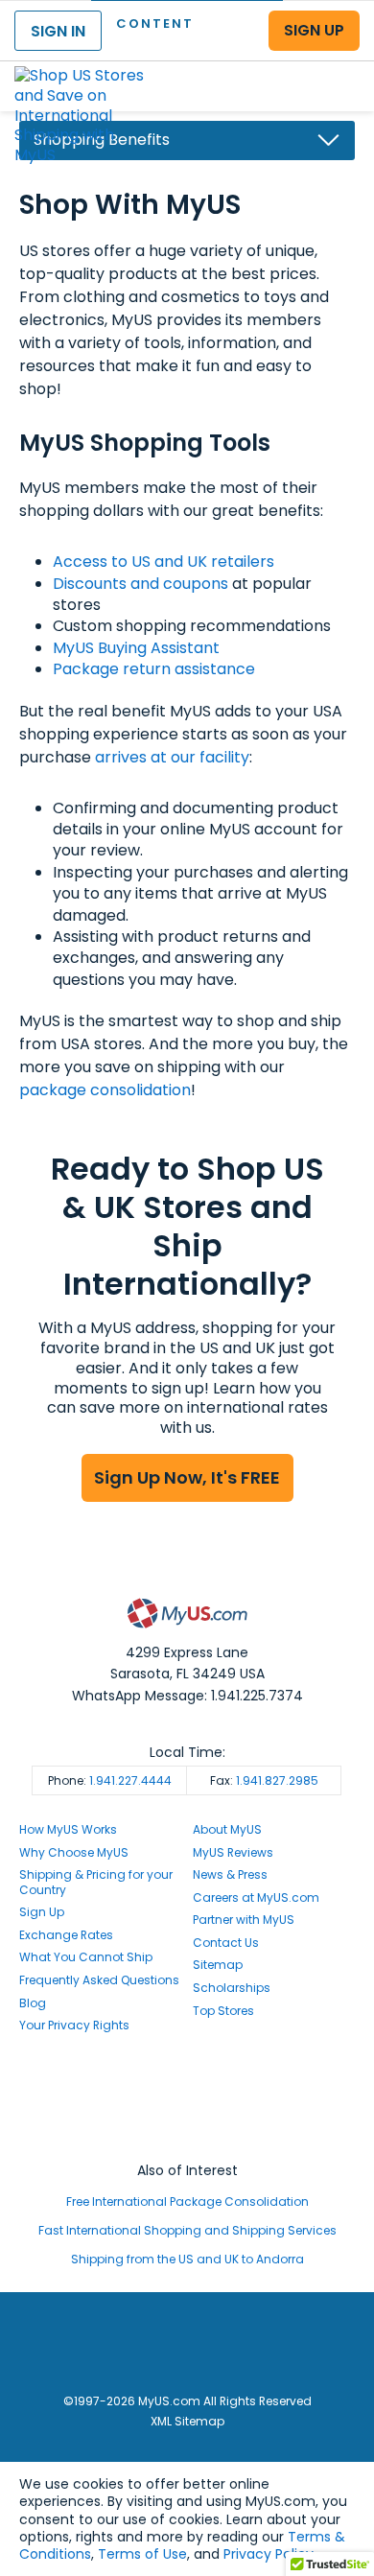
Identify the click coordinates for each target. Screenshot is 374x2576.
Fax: (264, 1780)
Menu (341, 70)
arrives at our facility (172, 757)
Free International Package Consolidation (187, 2201)
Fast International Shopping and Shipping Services (187, 2230)
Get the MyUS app (187, 2135)
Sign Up (42, 1912)
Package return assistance (154, 669)
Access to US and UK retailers (164, 562)
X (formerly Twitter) (187, 2117)
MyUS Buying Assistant (136, 648)
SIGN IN (58, 31)
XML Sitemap (187, 2421)
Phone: (110, 1780)
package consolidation (105, 1090)
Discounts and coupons (140, 584)
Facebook (187, 2082)
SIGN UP (314, 30)
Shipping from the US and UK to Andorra (187, 2259)
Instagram (187, 2099)
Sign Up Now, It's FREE (187, 1477)
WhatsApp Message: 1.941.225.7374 (187, 1696)
